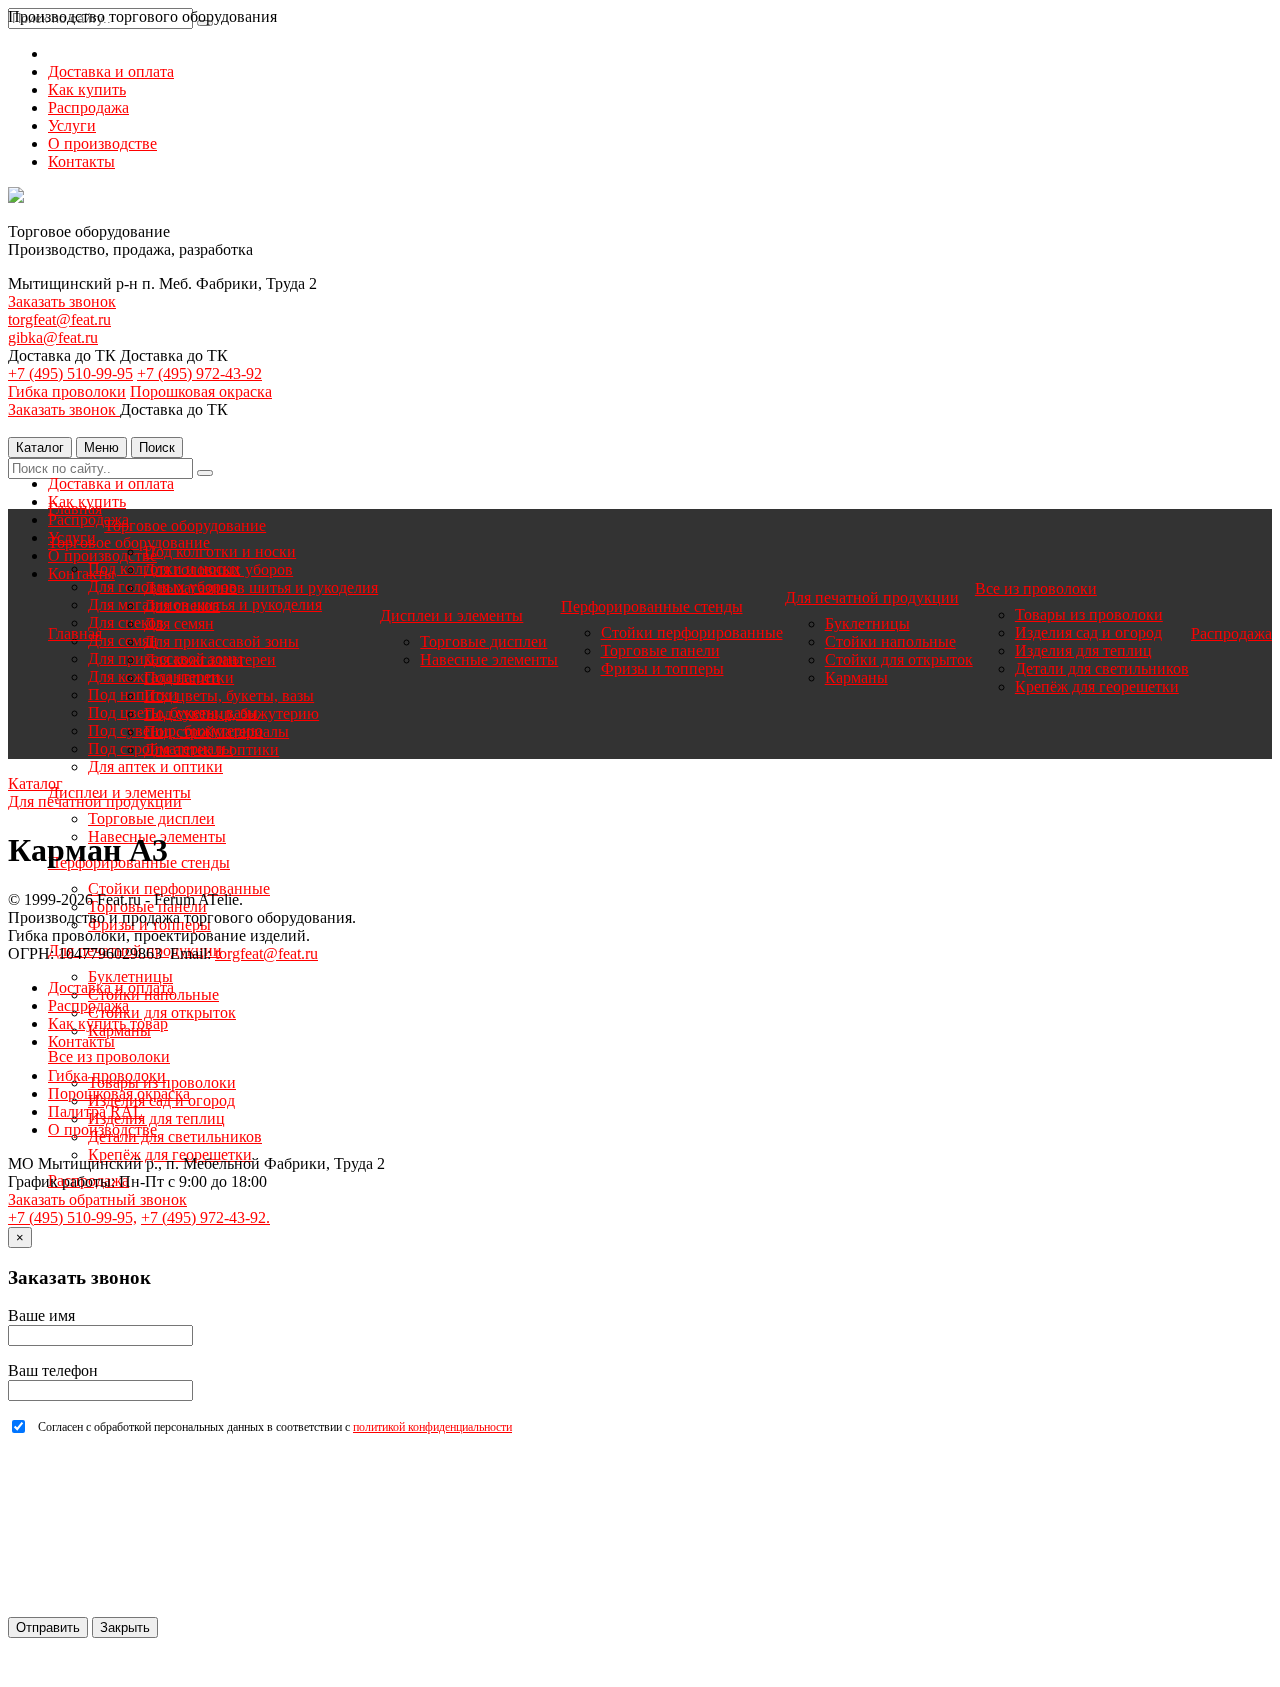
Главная (75, 508)
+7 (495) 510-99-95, (72, 1217)
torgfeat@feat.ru (59, 319)
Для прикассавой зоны (221, 641)
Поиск (157, 447)
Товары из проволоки (1089, 614)
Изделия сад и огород (1088, 632)
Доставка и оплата (111, 71)
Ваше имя (41, 1315)
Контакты (81, 161)
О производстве (102, 143)
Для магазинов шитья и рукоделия (261, 587)
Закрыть (125, 1627)
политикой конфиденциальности (432, 1427)
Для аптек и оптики (155, 766)
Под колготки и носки (220, 551)
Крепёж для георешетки (170, 1154)
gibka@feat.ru (53, 337)
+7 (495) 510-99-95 (70, 373)
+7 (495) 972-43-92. (205, 1217)
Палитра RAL (95, 1111)
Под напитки (189, 677)
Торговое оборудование (185, 525)
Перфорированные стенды (652, 606)
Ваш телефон (53, 1370)
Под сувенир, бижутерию (231, 713)
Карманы (856, 677)
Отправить (48, 1627)
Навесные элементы (489, 659)
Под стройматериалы (216, 731)
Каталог (40, 447)
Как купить (87, 89)
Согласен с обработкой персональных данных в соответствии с (275, 1427)
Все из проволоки (109, 1056)
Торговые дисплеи (151, 818)
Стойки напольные (890, 641)
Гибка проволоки (67, 391)
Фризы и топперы (662, 668)
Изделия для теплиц (156, 1118)
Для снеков (182, 605)
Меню (101, 447)
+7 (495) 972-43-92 (199, 373)
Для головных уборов (218, 569)
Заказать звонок (62, 301)
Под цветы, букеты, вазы (229, 695)
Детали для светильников (175, 1136)
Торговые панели (660, 650)
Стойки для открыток (162, 1012)
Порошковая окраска (201, 391)
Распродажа (88, 107)
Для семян (179, 623)
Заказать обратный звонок (97, 1199)
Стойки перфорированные (179, 888)
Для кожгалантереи (210, 659)
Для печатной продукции (872, 597)
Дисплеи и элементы (451, 615)
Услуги (72, 125)
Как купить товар (108, 1023)
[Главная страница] (16, 197)
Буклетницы (130, 976)
